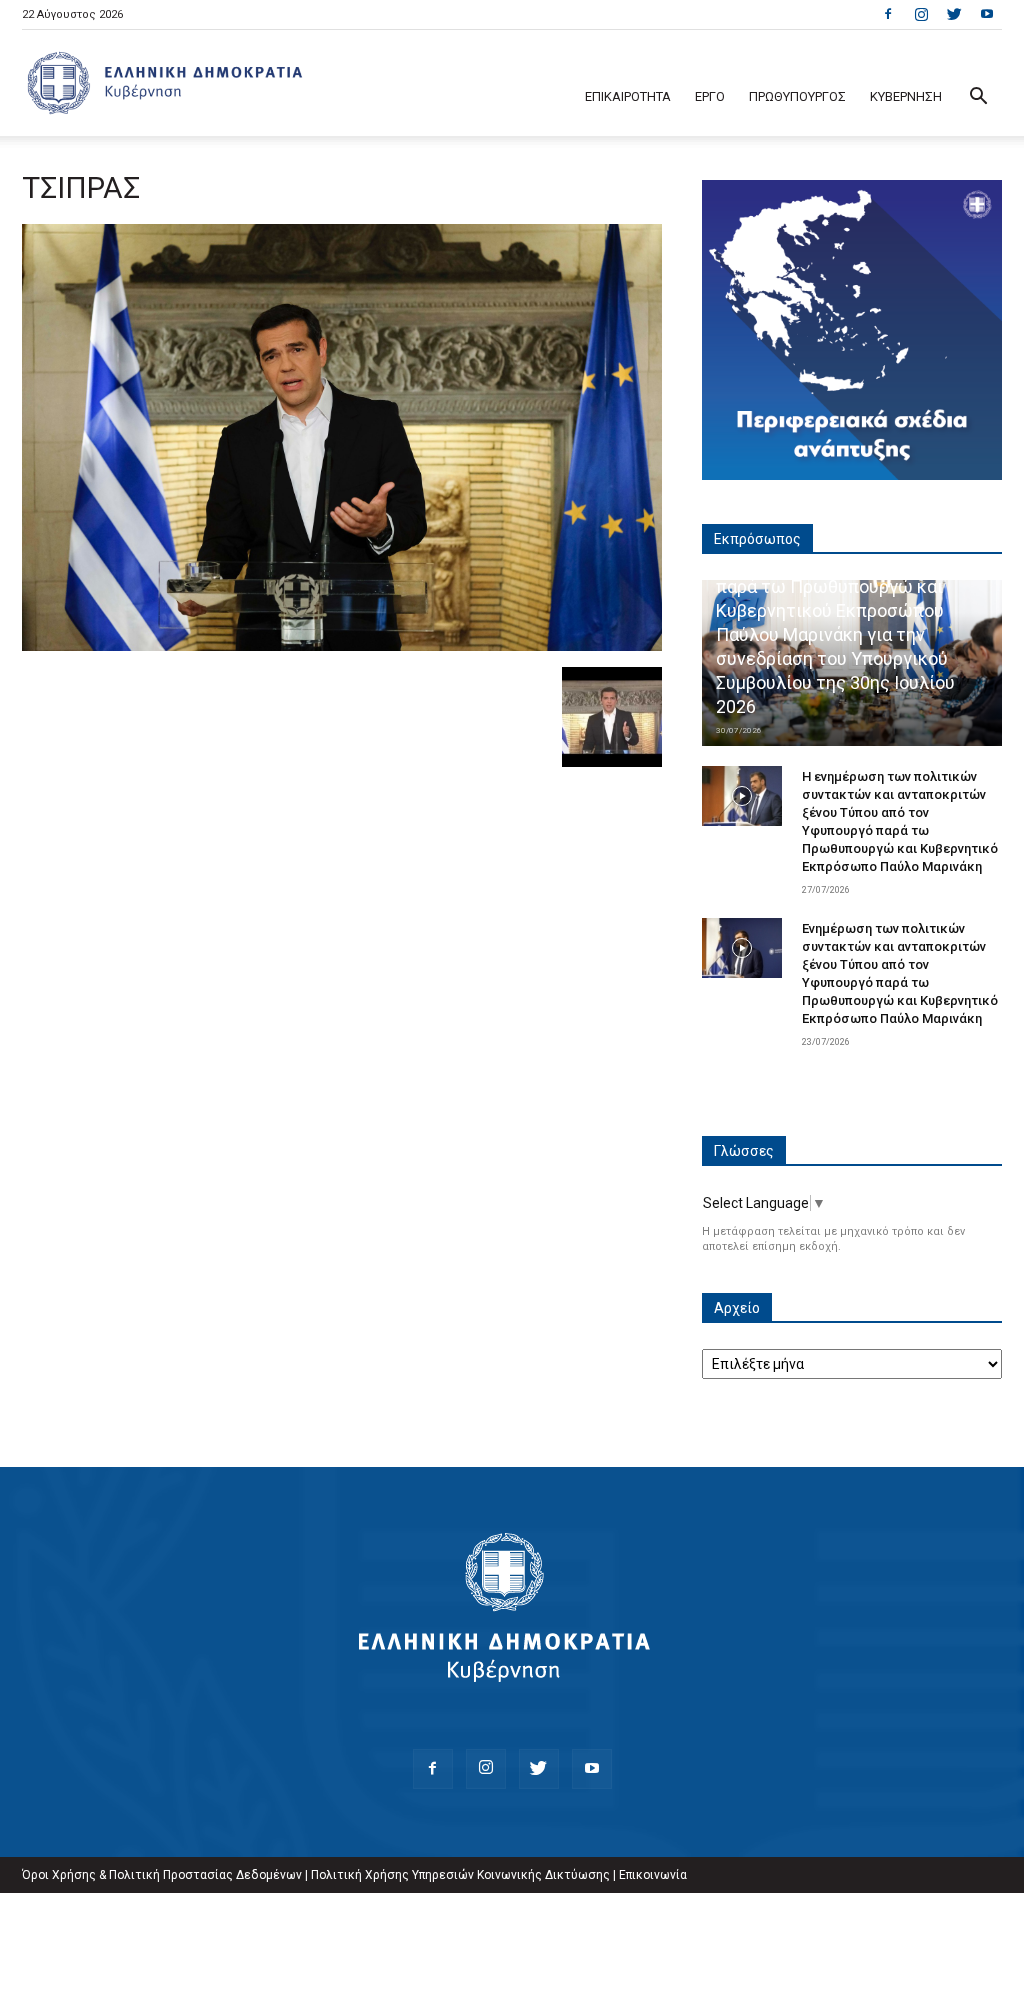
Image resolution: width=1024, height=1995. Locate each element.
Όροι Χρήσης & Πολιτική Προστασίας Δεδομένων (162, 1875)
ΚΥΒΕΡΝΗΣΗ (906, 96)
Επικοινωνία (653, 1875)
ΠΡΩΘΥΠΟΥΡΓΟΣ (797, 96)
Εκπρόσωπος (757, 539)
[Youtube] (987, 14)
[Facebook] (888, 14)
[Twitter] (954, 14)
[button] (978, 98)
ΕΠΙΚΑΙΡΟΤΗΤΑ (628, 96)
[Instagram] (921, 14)
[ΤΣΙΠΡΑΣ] (342, 646)
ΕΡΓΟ (710, 96)
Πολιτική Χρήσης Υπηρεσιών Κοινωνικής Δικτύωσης (460, 1875)
